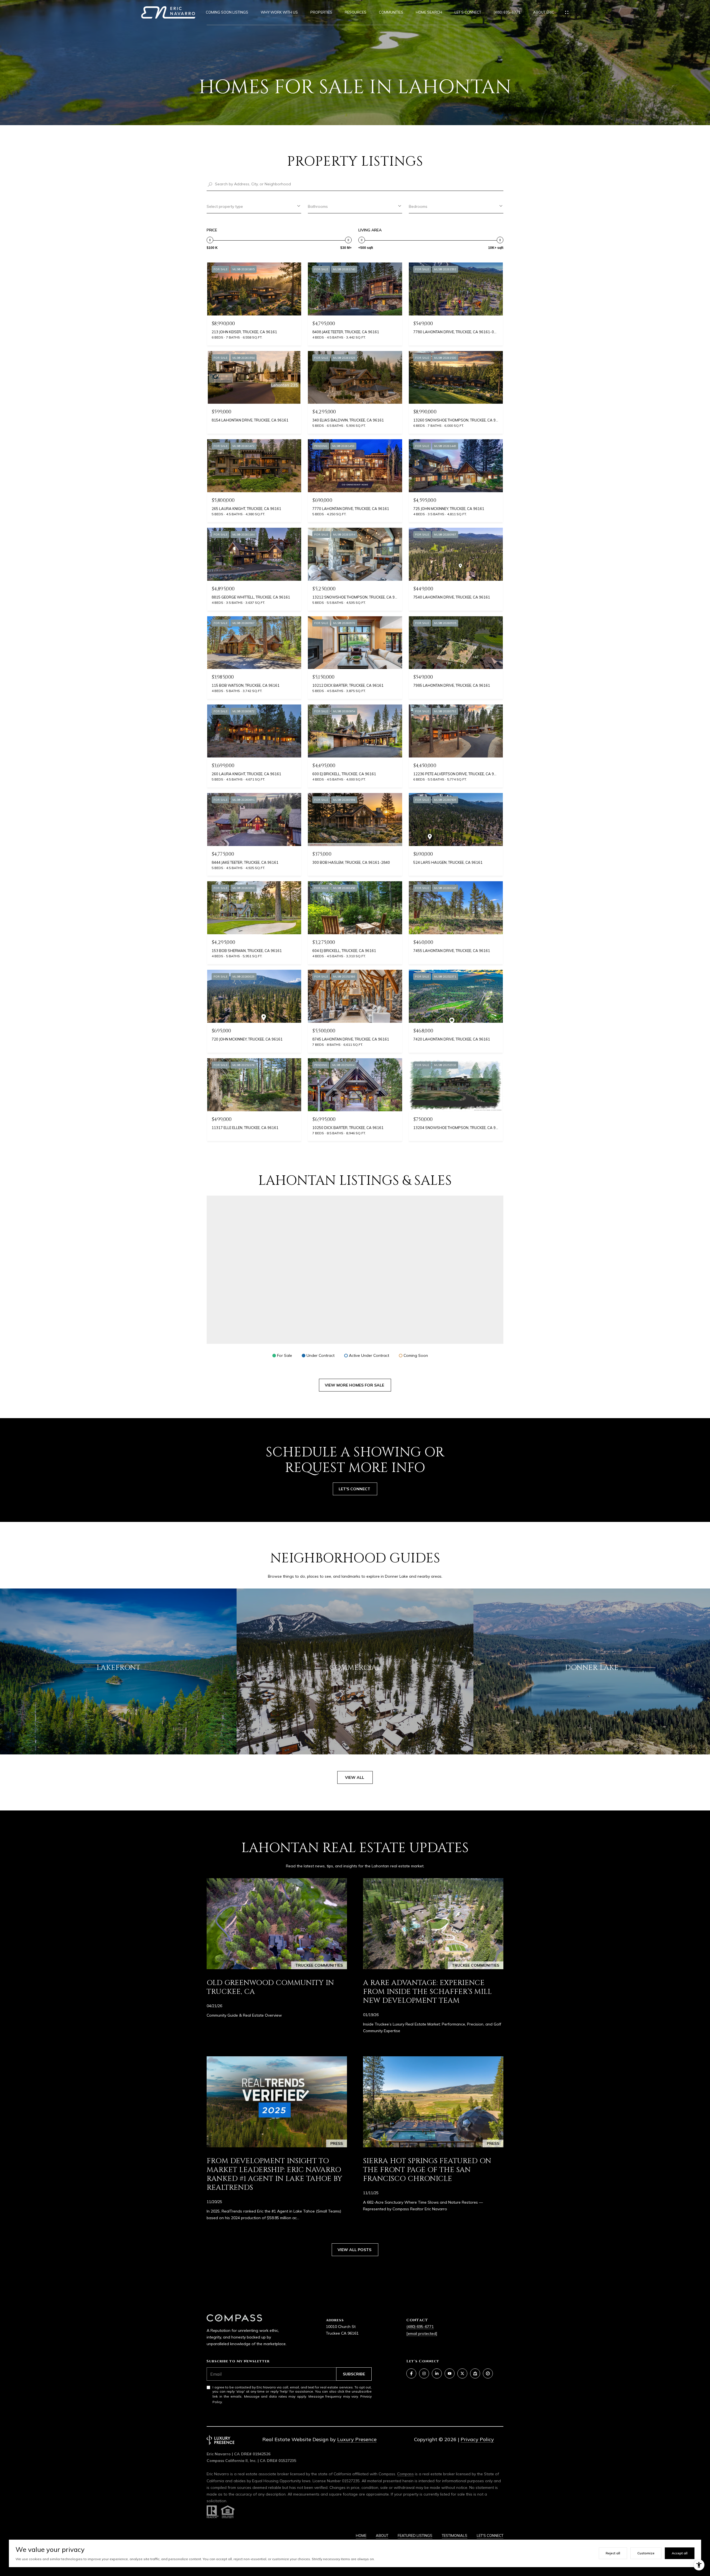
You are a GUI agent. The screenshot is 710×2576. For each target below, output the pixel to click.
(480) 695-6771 (507, 12)
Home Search (429, 12)
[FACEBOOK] (411, 2373)
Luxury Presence (357, 2439)
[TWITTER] (462, 2373)
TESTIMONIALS (455, 2535)
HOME (361, 2535)
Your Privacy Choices (355, 2569)
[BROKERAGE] (488, 2373)
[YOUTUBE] (450, 2373)
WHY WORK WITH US (279, 12)
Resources (356, 12)
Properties (321, 12)
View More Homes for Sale (355, 1385)
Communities (391, 12)
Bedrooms (418, 206)
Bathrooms (318, 206)
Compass (405, 2474)
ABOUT (382, 2535)
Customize (646, 2553)
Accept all (680, 2553)
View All (355, 1777)
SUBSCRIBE (354, 2374)
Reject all (613, 2553)
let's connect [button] (355, 1489)
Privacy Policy (477, 2439)
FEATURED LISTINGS (415, 2535)
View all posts (355, 2250)
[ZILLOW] (475, 2373)
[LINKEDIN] (437, 2373)
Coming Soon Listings (227, 12)
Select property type (225, 206)
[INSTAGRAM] (424, 2373)
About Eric (544, 12)
